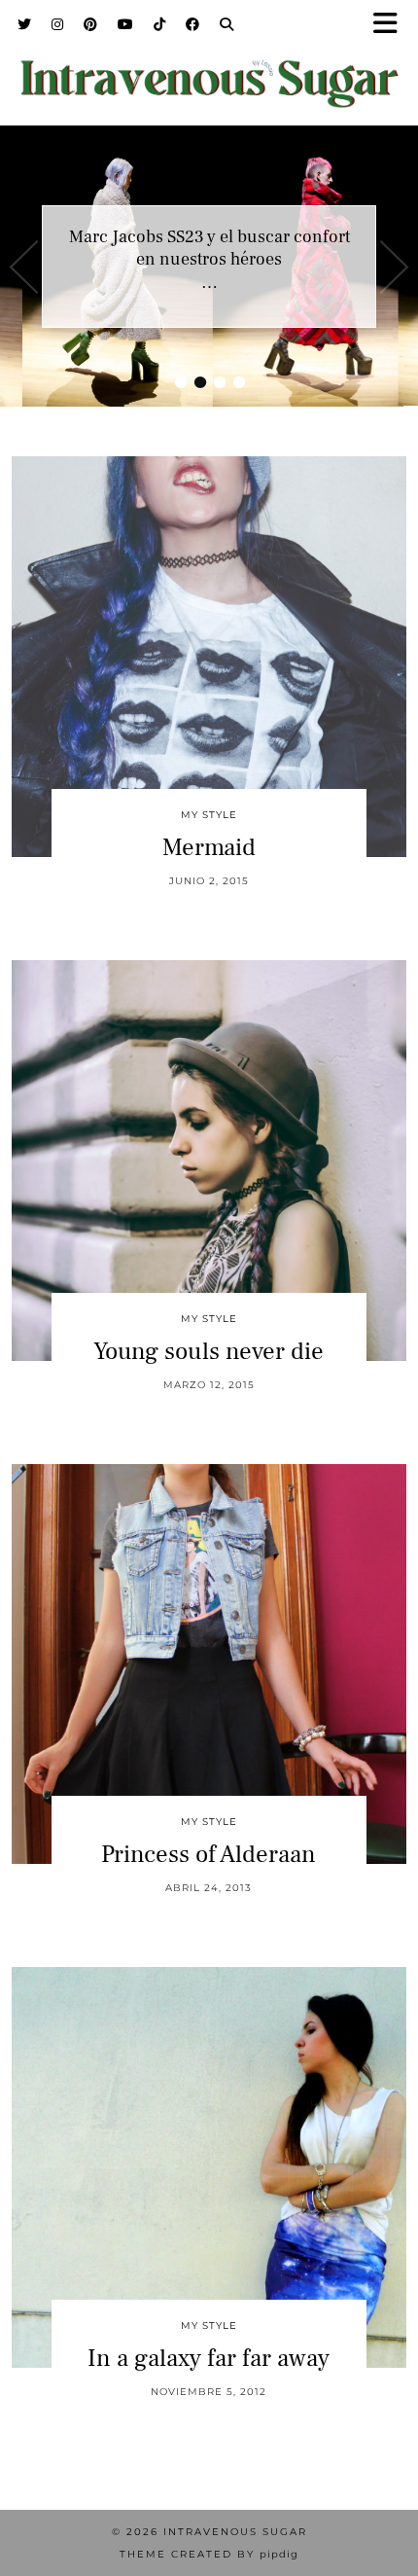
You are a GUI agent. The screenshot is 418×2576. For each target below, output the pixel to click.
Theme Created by (209, 2554)
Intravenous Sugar (235, 2532)
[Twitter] (25, 24)
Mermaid (209, 847)
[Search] (227, 24)
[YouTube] (126, 24)
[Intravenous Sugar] (209, 71)
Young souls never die (209, 1351)
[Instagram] (58, 24)
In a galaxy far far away (209, 2358)
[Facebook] (193, 24)
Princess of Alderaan (209, 1854)
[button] (392, 25)
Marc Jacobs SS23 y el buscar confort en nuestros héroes (209, 248)
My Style (209, 815)
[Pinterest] (91, 24)
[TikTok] (160, 24)
